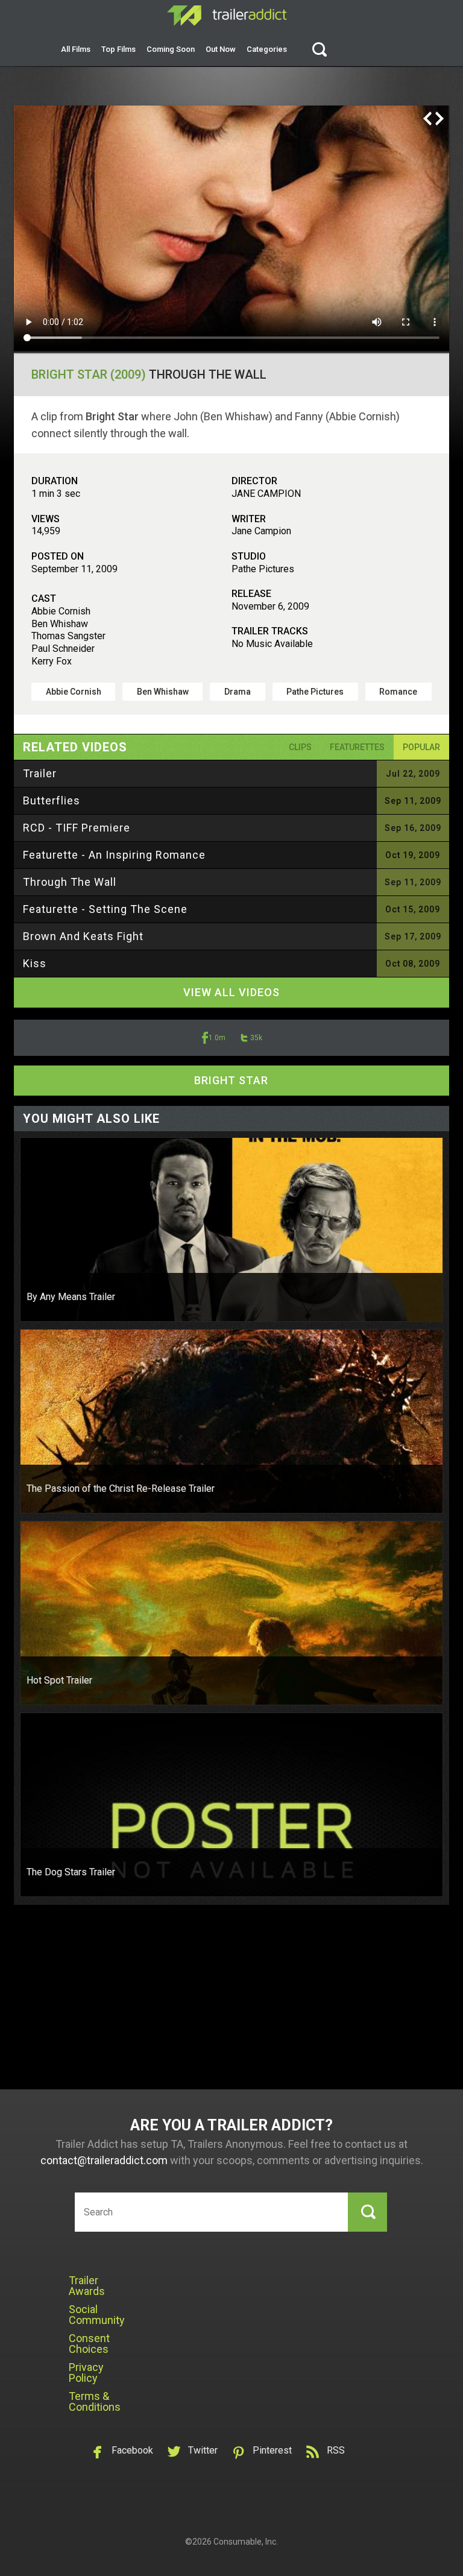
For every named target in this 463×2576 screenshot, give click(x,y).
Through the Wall (70, 882)
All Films (76, 49)
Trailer (40, 773)
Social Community (97, 2315)
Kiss (35, 963)
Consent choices (89, 2344)
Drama (238, 692)
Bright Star (231, 1080)
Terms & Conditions (95, 2401)
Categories (267, 49)
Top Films (118, 49)
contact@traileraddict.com (104, 2160)
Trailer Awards (87, 2286)
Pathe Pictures (315, 692)
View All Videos (231, 992)
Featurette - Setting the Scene (105, 909)
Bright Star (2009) (89, 374)
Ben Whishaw (163, 692)
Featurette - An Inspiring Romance (114, 855)
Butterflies (52, 800)
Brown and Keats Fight (83, 936)
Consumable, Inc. (246, 2542)
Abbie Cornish (74, 692)
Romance (398, 692)
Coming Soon (171, 49)
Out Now (221, 49)
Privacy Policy (86, 2372)
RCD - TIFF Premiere (77, 828)
